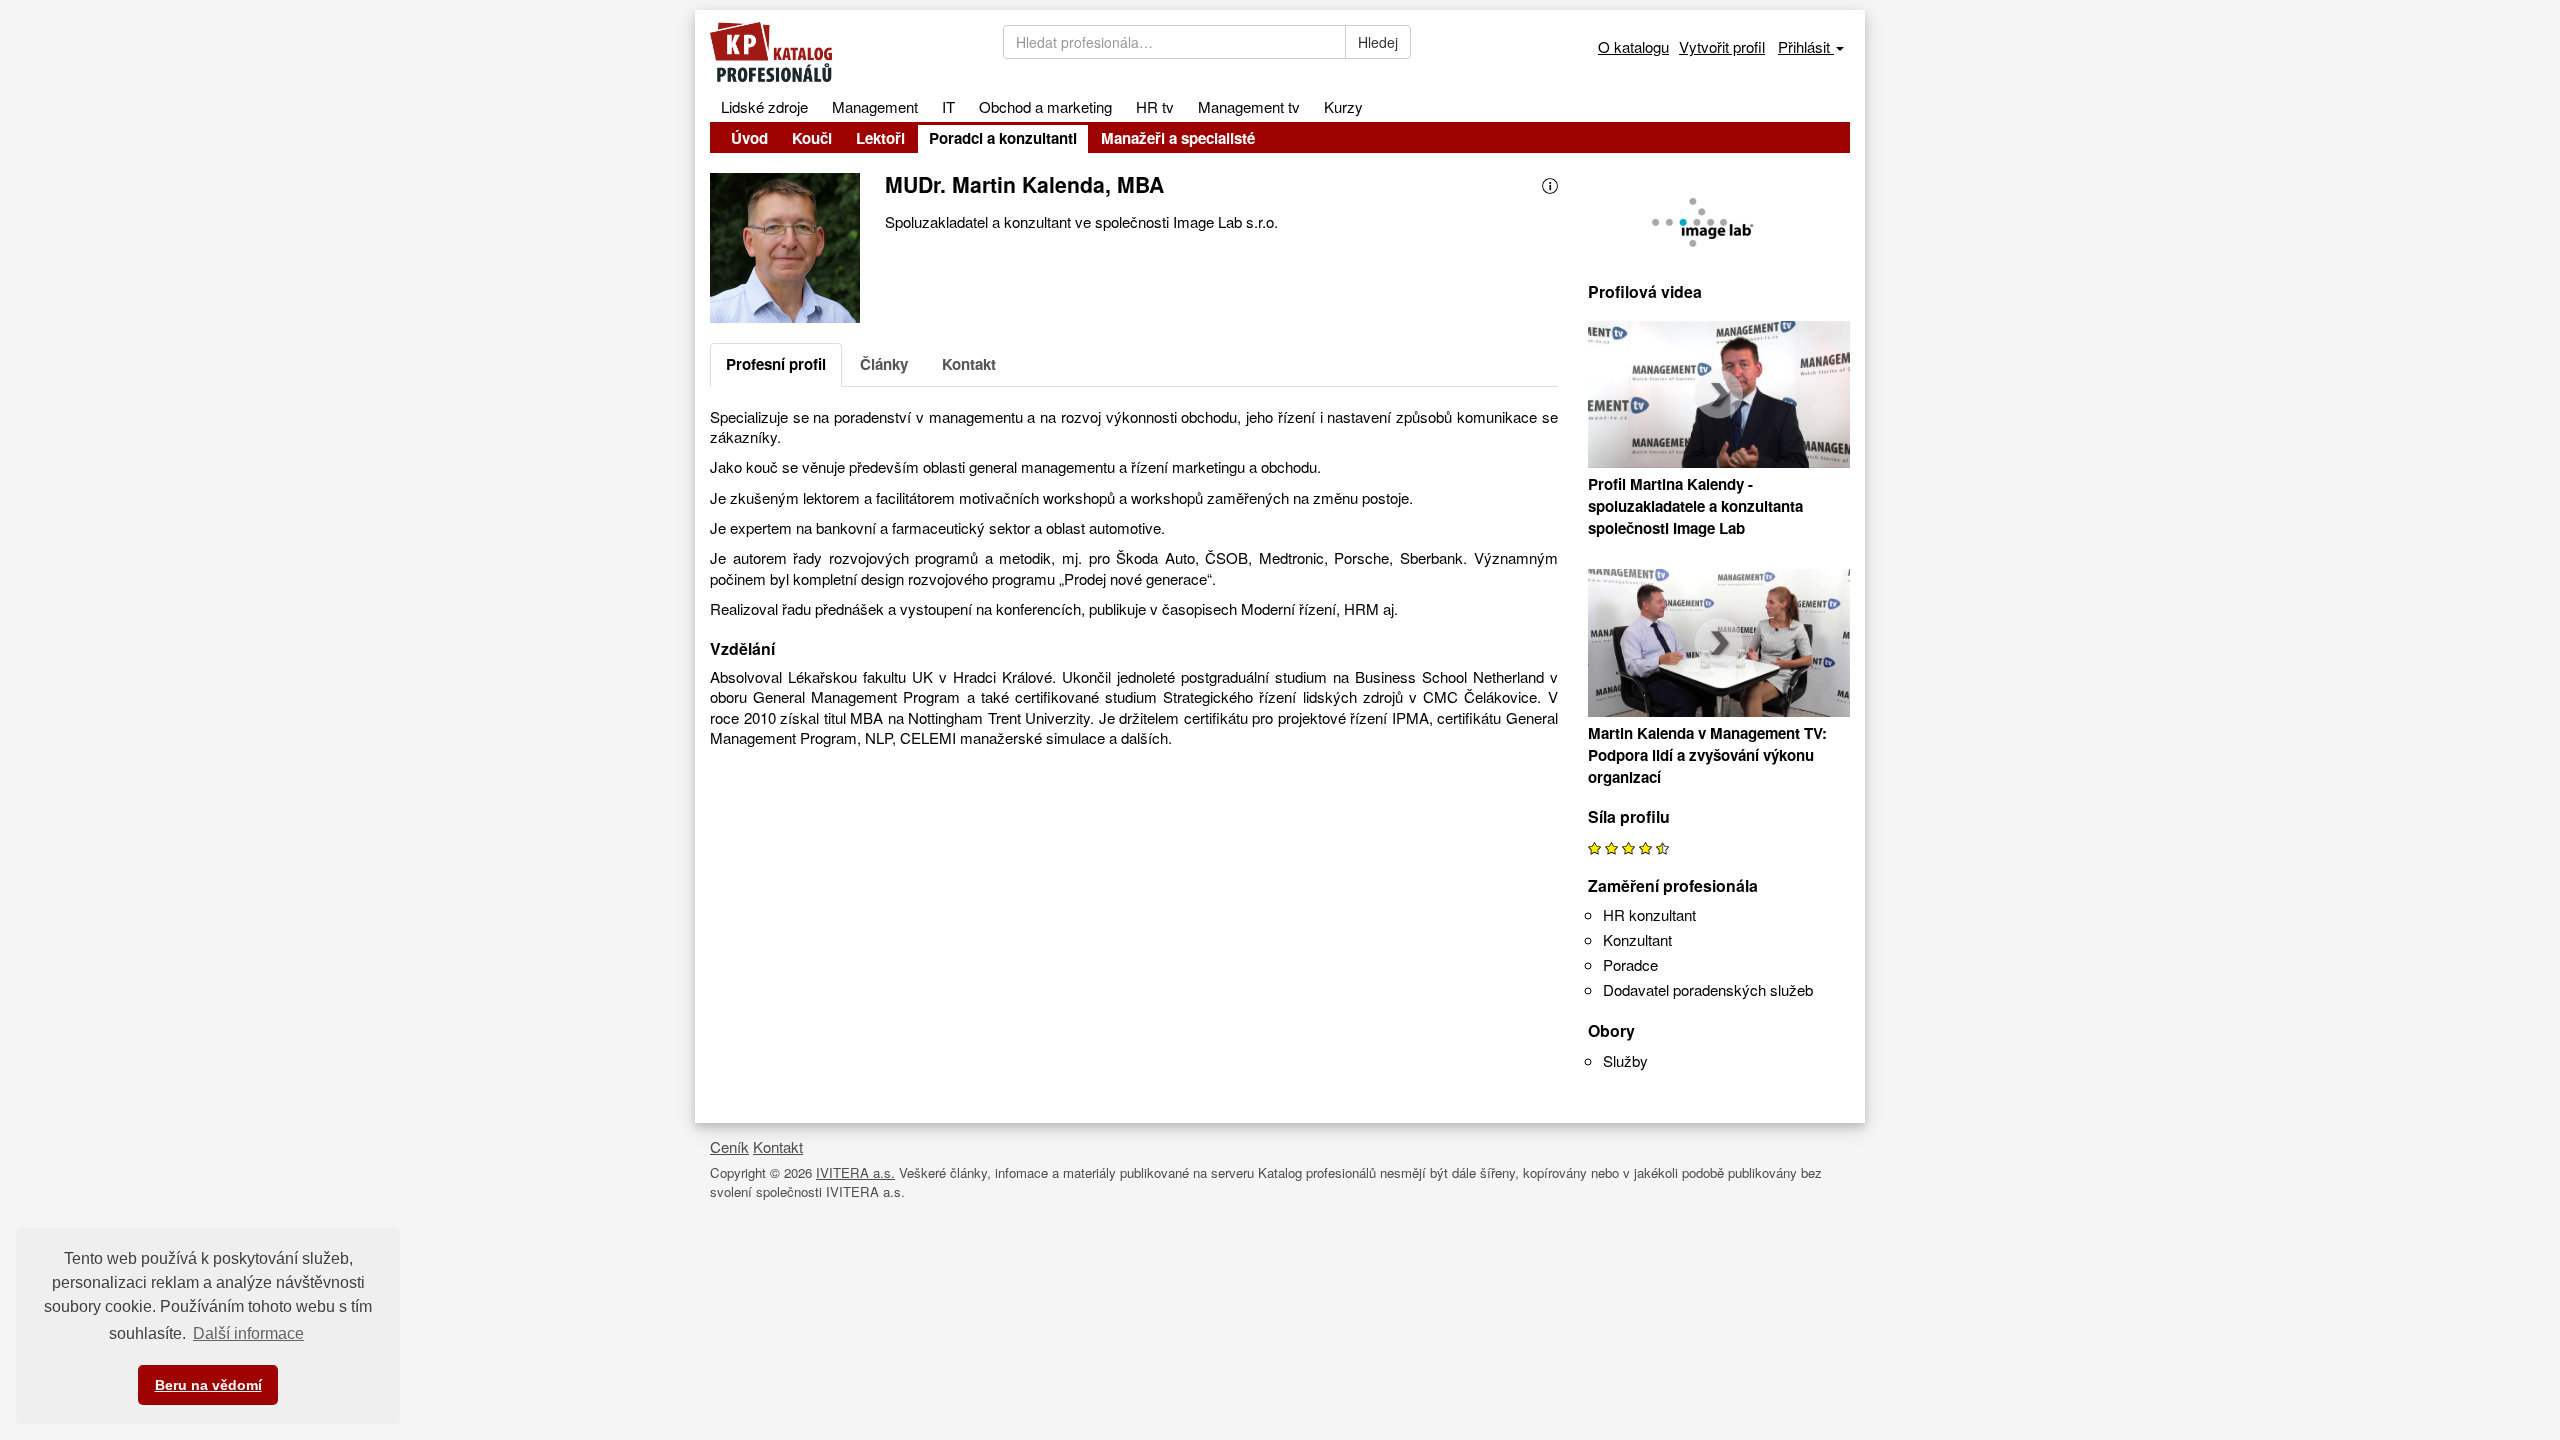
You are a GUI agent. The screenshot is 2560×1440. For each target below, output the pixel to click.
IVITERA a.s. (855, 1172)
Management (875, 106)
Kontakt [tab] (969, 364)
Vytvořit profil (1722, 46)
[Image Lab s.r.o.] (1719, 218)
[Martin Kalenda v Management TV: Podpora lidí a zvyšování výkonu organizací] (1719, 645)
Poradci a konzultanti (1003, 138)
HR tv (1155, 106)
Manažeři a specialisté (1178, 138)
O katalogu (1633, 46)
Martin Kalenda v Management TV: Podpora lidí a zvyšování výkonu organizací (1707, 755)
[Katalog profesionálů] (841, 52)
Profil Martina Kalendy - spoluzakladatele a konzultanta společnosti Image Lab (1695, 506)
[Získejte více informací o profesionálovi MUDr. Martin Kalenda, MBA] (1550, 183)
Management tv (1249, 106)
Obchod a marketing (1045, 106)
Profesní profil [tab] (776, 364)
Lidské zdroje (764, 106)
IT (948, 106)
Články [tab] (884, 364)
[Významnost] (1628, 846)
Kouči (812, 138)
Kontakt (778, 1146)
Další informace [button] (248, 1333)
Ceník (729, 1146)
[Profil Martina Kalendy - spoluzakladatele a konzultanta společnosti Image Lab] (1719, 397)
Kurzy (1343, 106)
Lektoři (880, 138)
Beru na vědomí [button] (208, 1385)
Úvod (749, 138)
